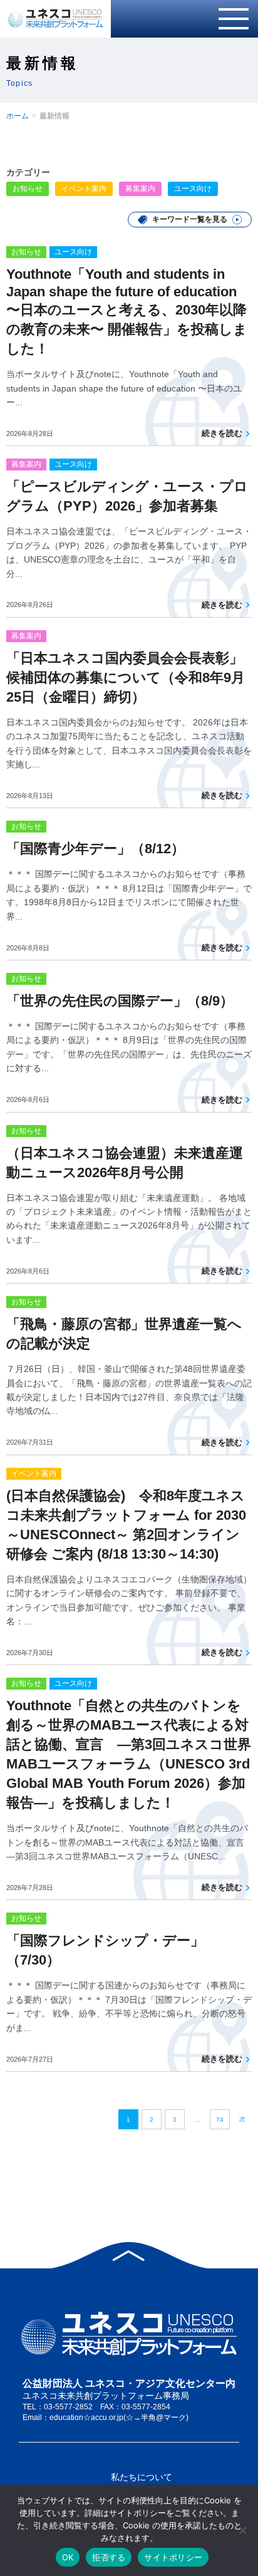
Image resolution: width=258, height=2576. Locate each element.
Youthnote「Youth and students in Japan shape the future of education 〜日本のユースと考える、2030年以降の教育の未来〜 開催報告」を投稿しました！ (127, 311)
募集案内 (140, 189)
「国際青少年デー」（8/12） (95, 849)
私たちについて (142, 2477)
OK (68, 2557)
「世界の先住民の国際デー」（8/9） (120, 1001)
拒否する (109, 2557)
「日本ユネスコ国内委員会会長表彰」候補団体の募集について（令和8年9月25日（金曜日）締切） (126, 678)
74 (220, 2120)
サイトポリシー (173, 2557)
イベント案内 (84, 189)
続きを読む (222, 433)
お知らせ (28, 189)
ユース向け (193, 189)
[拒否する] (242, 2530)
